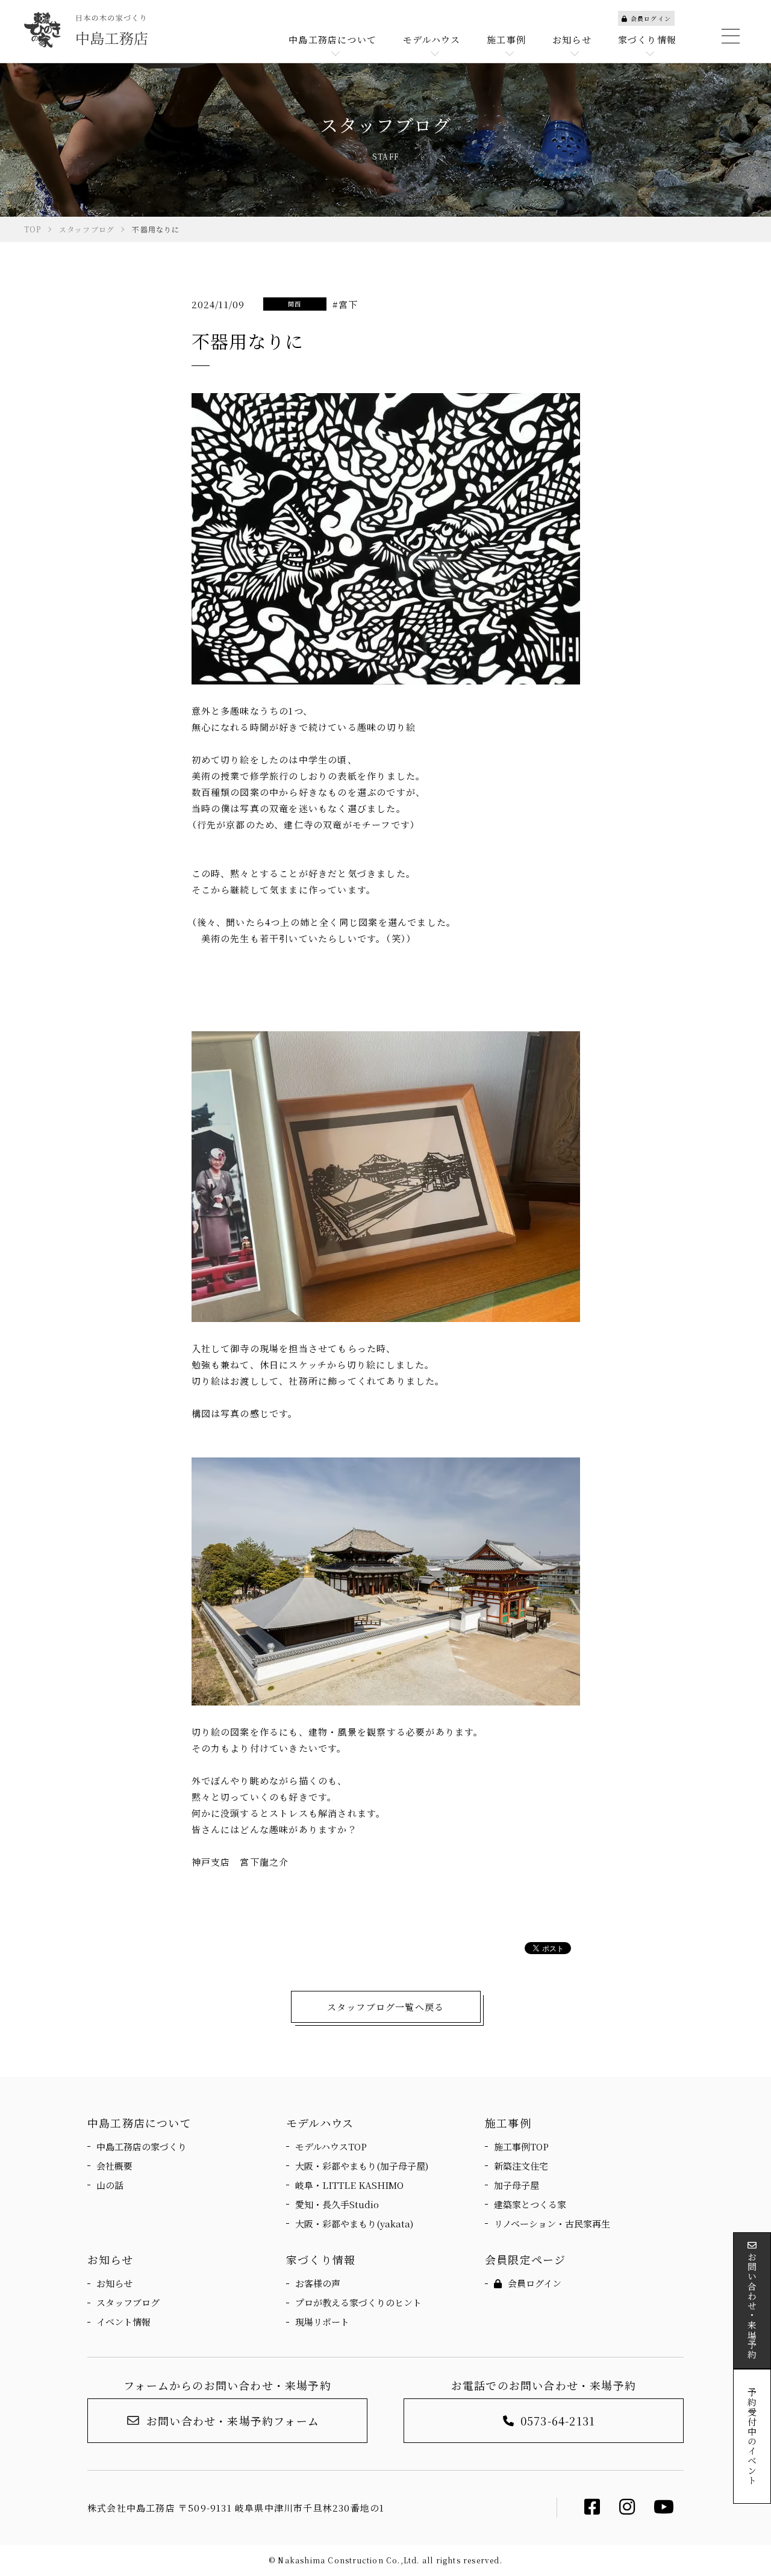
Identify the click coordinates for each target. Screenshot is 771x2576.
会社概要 (114, 2166)
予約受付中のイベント (752, 2436)
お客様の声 (318, 2283)
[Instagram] (627, 2509)
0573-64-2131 (558, 2421)
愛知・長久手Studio (337, 2204)
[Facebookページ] (592, 2509)
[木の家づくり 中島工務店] (86, 30)
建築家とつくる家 (530, 2204)
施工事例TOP (521, 2146)
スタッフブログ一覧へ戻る (385, 2007)
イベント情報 (123, 2322)
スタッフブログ (128, 2302)
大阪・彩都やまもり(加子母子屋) (362, 2166)
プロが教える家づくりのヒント (358, 2302)
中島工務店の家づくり (142, 2146)
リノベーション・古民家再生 (552, 2224)
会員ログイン (651, 18)
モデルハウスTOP (331, 2146)
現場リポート (322, 2322)
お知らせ (114, 2283)
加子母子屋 (517, 2185)
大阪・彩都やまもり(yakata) (354, 2224)
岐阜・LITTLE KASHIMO (349, 2185)
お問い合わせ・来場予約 (752, 2306)
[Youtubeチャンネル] (664, 2509)
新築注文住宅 (521, 2166)
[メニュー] (729, 36)
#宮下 (345, 304)
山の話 (110, 2185)
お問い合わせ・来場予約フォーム (233, 2421)
